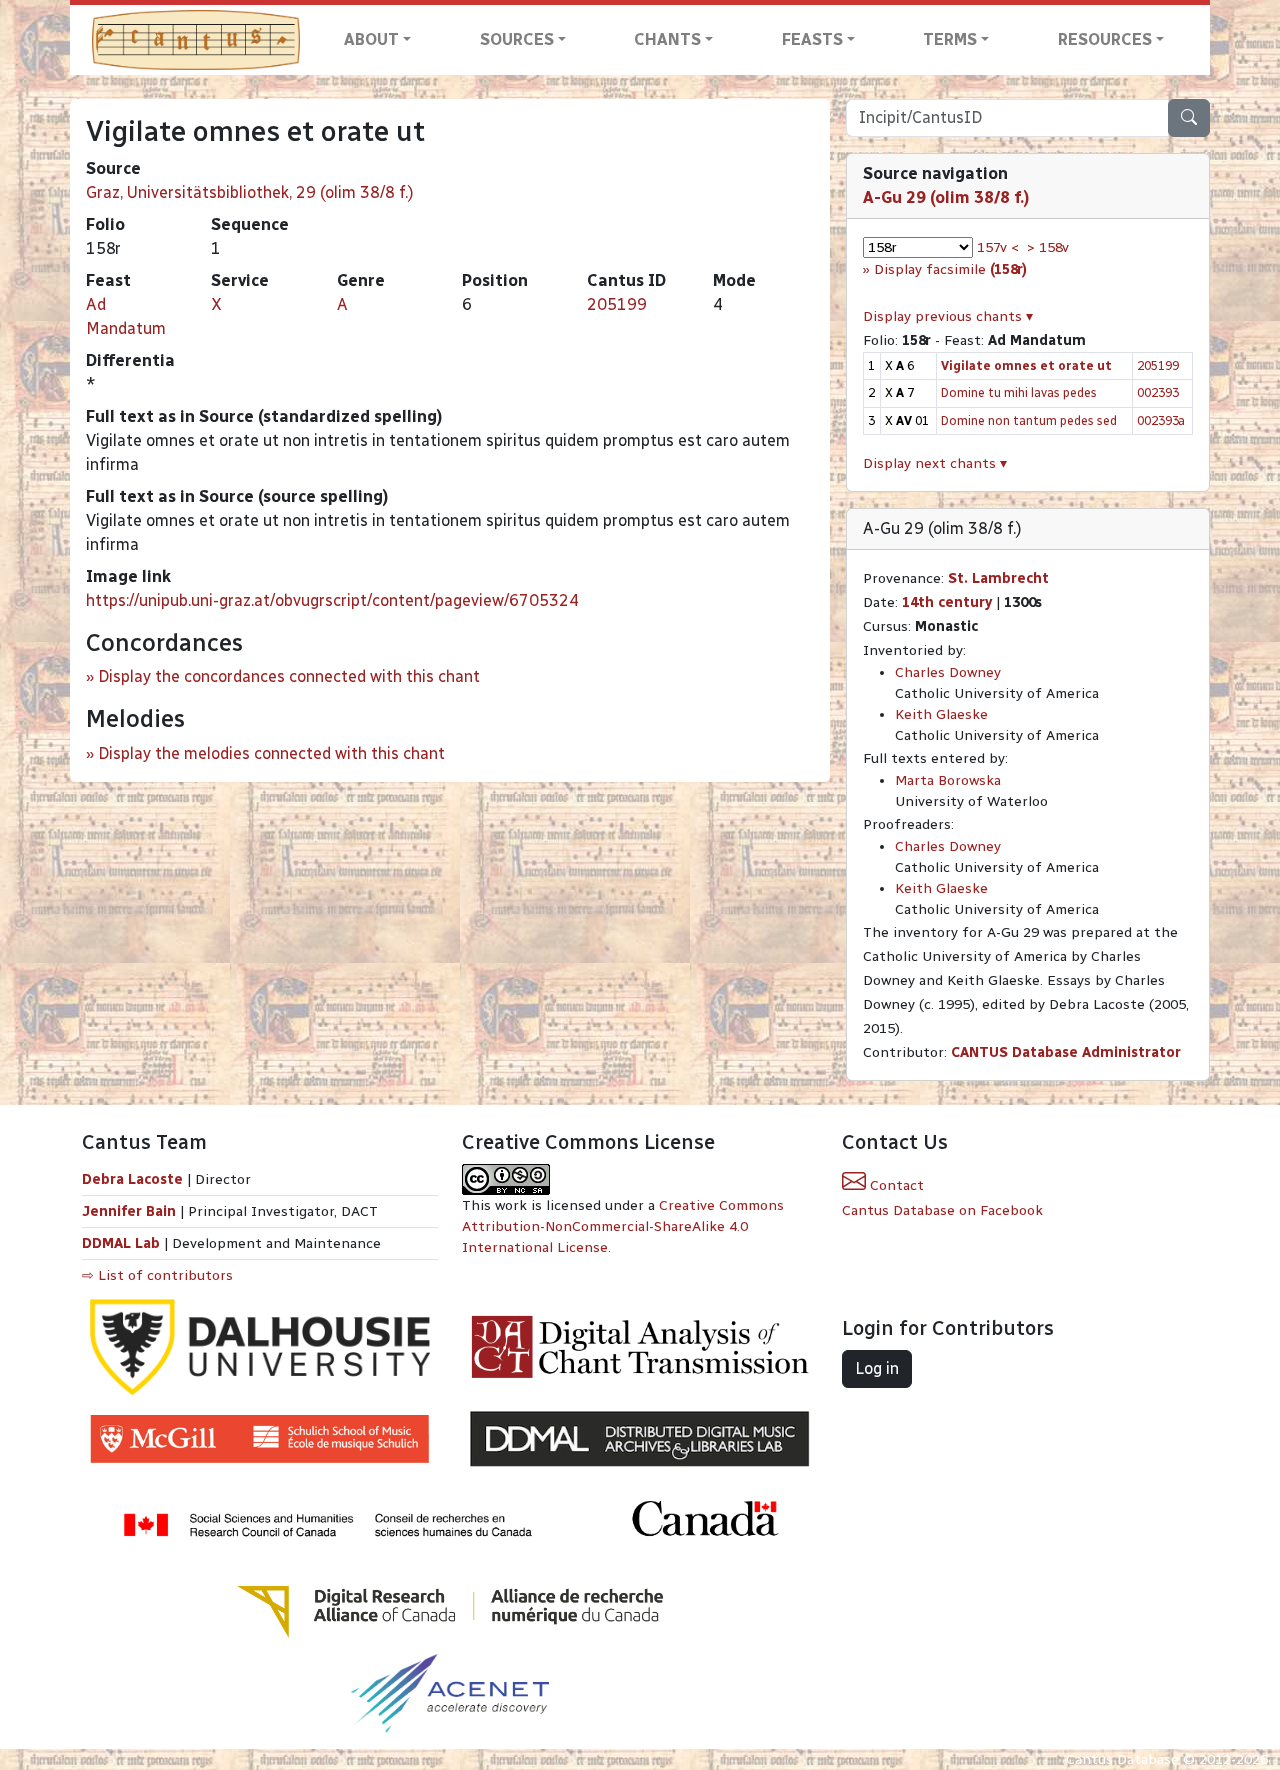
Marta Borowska (948, 780)
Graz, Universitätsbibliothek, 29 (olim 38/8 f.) (250, 192)
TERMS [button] (950, 39)
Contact (895, 1185)
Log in (877, 1368)
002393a (1161, 420)
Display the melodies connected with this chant (271, 753)
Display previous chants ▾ (948, 316)
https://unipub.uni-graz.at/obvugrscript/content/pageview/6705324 (332, 600)
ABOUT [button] (371, 39)
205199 (617, 304)
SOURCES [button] (517, 39)
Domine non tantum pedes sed (1029, 420)
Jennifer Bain (131, 1211)
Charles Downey (948, 672)
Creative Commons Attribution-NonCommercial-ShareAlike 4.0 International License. (623, 1226)
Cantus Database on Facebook (942, 1210)
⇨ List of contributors (157, 1275)
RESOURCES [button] (1105, 39)
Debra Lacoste (132, 1179)
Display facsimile (950, 269)
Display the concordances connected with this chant (289, 676)
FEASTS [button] (812, 39)
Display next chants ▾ (935, 463)
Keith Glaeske (941, 714)
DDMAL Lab (121, 1243)
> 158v (1048, 247)
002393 (1158, 392)
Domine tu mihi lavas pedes (1019, 392)
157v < (998, 247)
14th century (947, 602)
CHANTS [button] (667, 39)
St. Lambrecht (998, 578)
